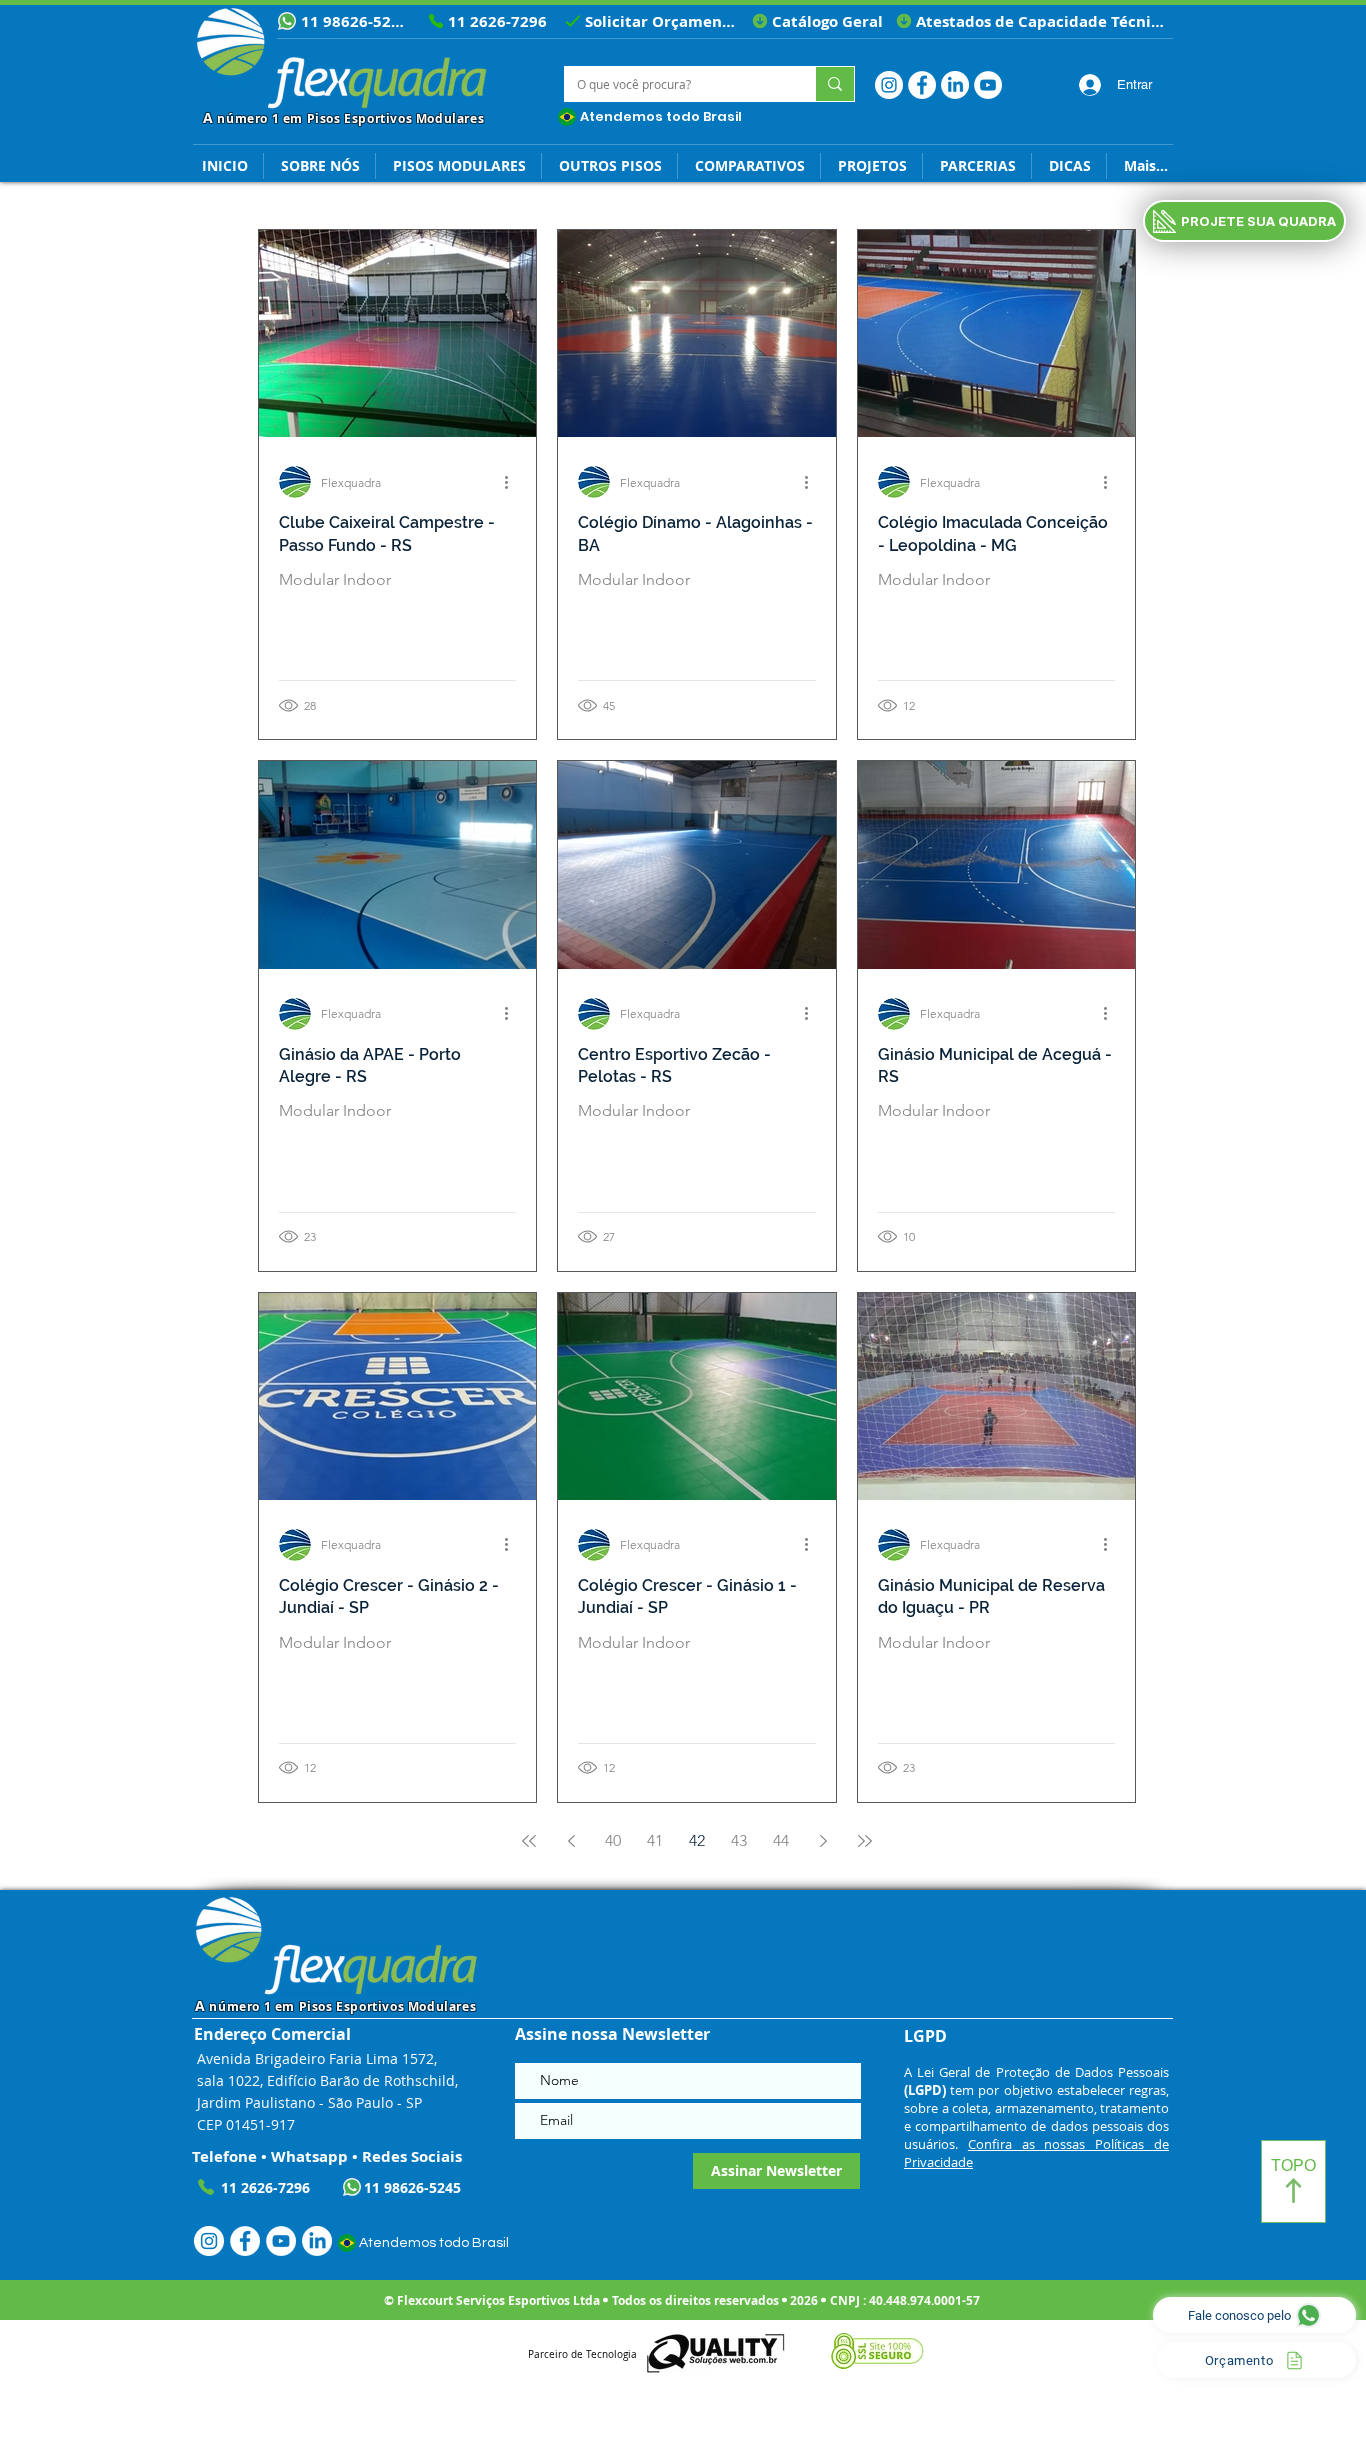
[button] (1069, 166)
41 (655, 1840)
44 (781, 1840)
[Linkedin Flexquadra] (955, 85)
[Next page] (823, 1841)
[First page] (529, 1841)
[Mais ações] (513, 482)
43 (739, 1840)
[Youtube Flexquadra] (988, 85)
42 (697, 1840)
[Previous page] (571, 1841)
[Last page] (865, 1841)
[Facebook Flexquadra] (922, 85)
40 (613, 1840)
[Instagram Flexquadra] (889, 85)
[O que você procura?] (834, 84)
